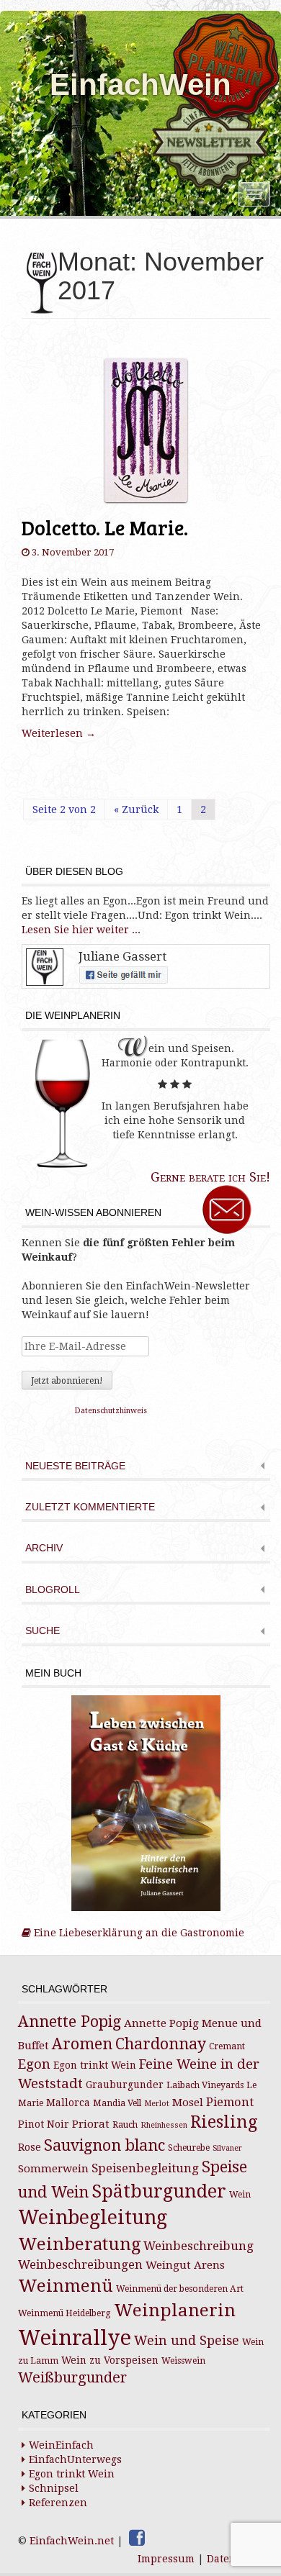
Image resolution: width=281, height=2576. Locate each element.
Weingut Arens (185, 2265)
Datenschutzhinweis (111, 1411)
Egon (34, 2064)
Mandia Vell (117, 2103)
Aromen (82, 2044)
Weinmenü (66, 2286)
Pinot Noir (44, 2124)
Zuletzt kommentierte (90, 1507)
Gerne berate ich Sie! (210, 1177)
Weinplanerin (175, 2310)
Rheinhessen (164, 2125)
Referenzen (58, 2503)
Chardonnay (161, 2044)
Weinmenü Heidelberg (64, 2313)
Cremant (227, 2046)
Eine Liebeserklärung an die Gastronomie (138, 1933)
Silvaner (227, 2148)
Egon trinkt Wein (95, 2065)
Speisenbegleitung (145, 2168)
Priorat (91, 2124)
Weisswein (183, 2361)
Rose (30, 2147)
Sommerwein (53, 2169)
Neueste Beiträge (75, 1466)
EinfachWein (140, 85)
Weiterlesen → (59, 733)
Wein (240, 2195)
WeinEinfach (61, 2445)
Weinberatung (79, 2244)
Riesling (224, 2122)
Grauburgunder (125, 2085)
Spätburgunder (159, 2191)
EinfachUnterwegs (75, 2459)
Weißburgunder (72, 2378)
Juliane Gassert (122, 956)
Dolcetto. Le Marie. (105, 527)
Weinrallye (75, 2338)
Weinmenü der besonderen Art (180, 2289)
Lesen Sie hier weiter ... (81, 930)
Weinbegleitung (93, 2217)
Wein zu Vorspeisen (110, 2360)
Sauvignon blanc (104, 2145)
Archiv (44, 1548)
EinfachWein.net (72, 2541)
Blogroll (53, 1590)
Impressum (166, 2559)
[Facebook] (137, 2538)
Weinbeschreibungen (80, 2265)
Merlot (157, 2104)
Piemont (230, 2102)
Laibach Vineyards (205, 2085)
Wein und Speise (187, 2341)
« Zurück (136, 809)
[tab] (146, 1468)
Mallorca (68, 2103)
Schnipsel (54, 2488)
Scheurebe (189, 2148)
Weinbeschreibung (199, 2246)
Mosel (188, 2103)
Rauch (125, 2125)
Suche (43, 1631)
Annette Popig (70, 2022)
